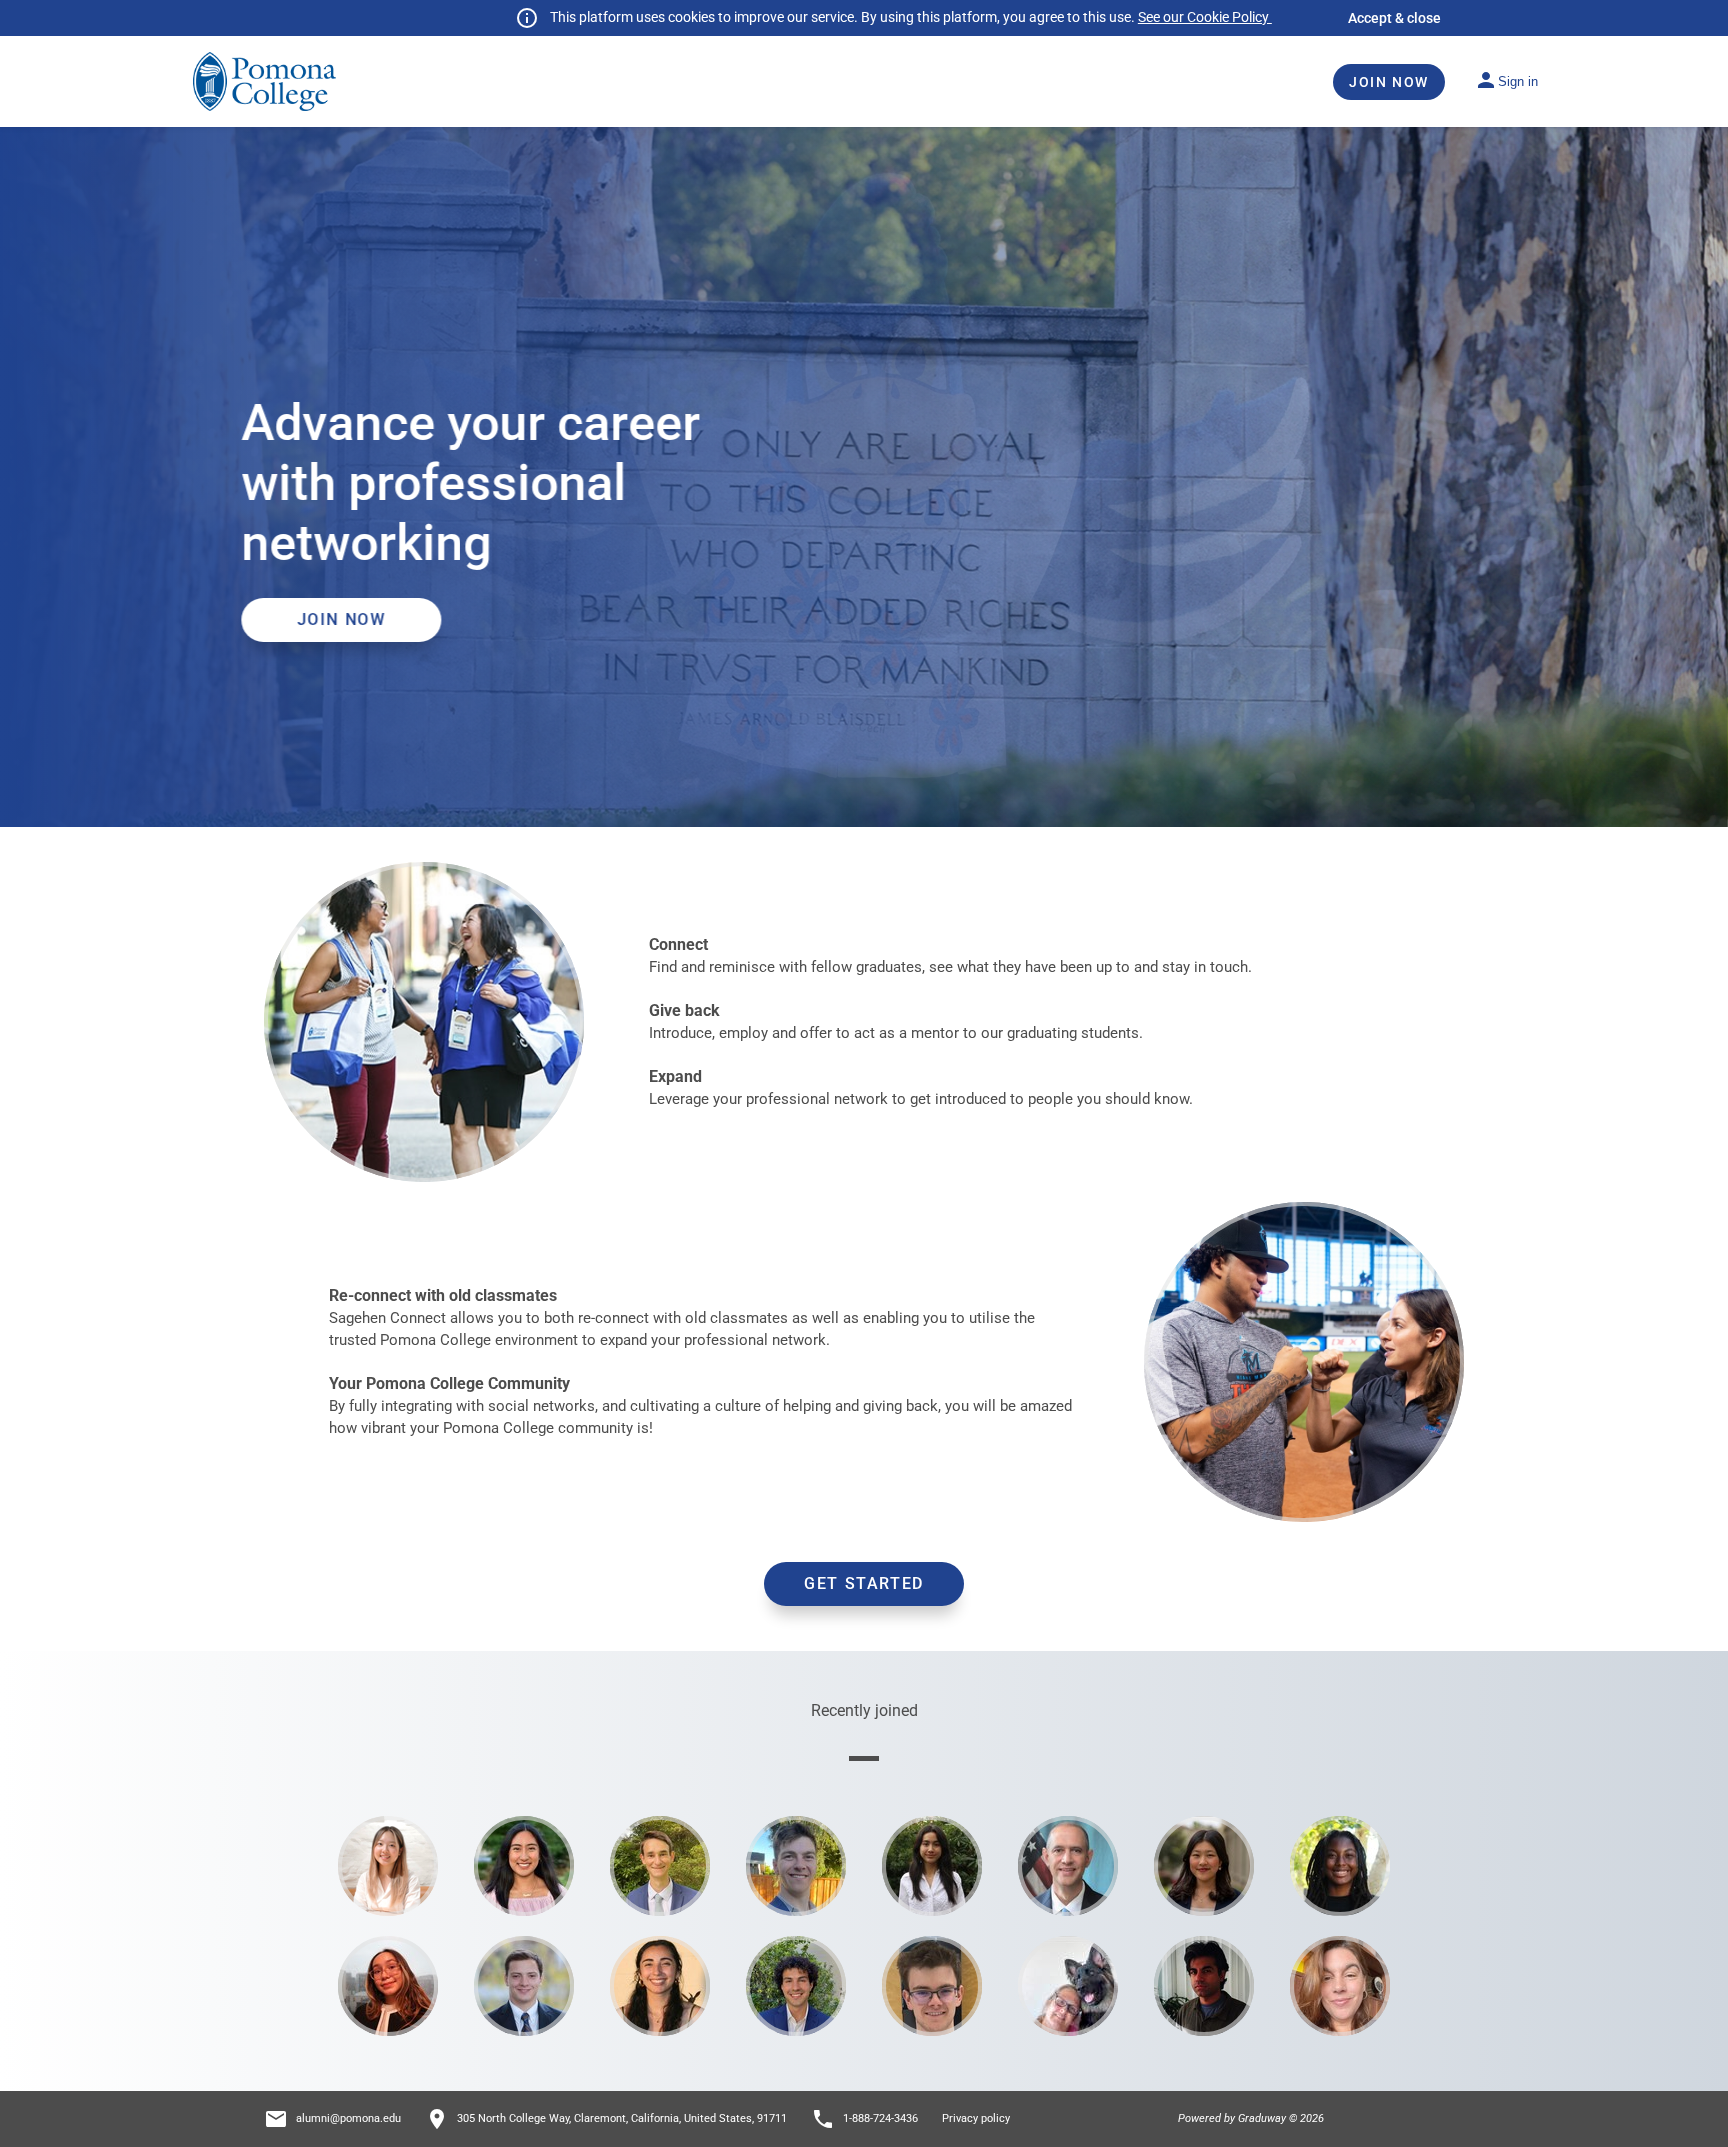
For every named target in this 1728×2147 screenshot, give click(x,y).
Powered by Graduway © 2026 (1251, 2118)
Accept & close (1394, 18)
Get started (864, 1583)
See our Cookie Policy (1205, 17)
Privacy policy (976, 2118)
